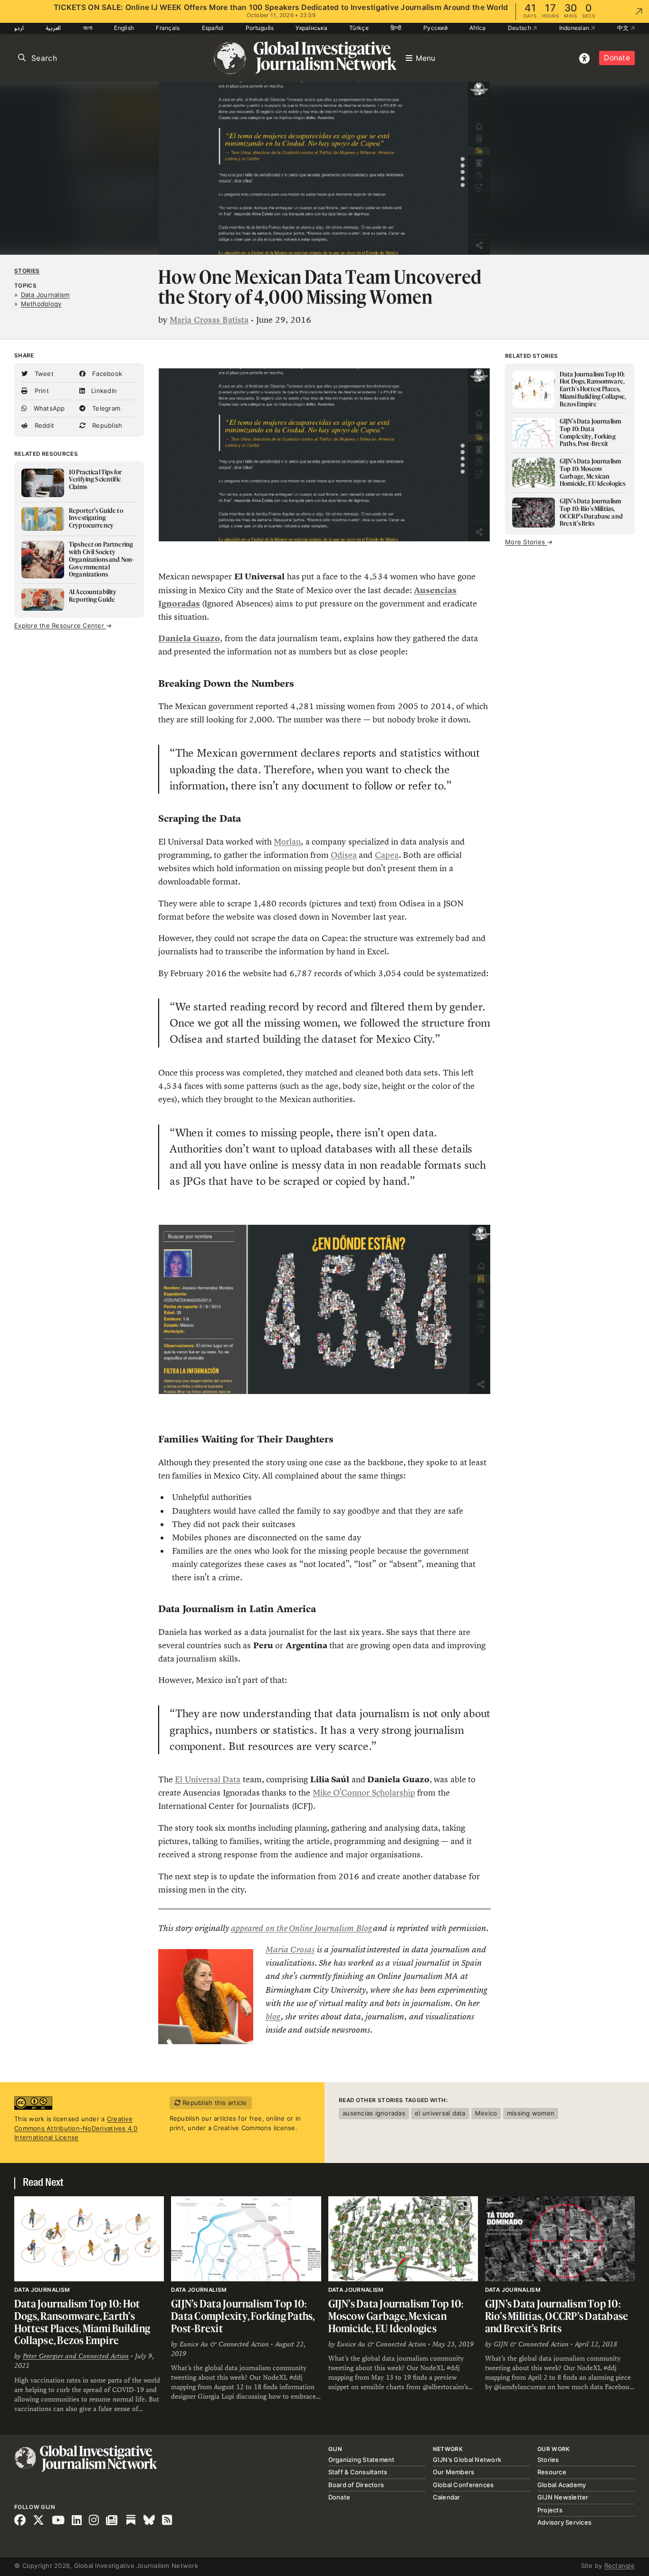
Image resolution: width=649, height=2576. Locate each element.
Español (213, 28)
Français (168, 28)
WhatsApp (48, 408)
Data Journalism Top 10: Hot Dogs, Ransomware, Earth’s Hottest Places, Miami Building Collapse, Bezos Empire (82, 2322)
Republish (106, 425)
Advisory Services (564, 2522)
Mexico (486, 2113)
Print (41, 391)
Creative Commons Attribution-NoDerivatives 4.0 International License (76, 2128)
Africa (478, 28)
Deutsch (520, 28)
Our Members (454, 2472)
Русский (435, 28)
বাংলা (88, 28)
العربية (53, 28)
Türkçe (359, 28)
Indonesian (575, 28)
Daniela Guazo (189, 638)
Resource (552, 2472)
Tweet (43, 374)
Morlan (287, 842)
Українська (311, 28)
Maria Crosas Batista (209, 320)
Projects (550, 2510)
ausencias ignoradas (374, 2113)
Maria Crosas (290, 1950)
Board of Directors (356, 2485)
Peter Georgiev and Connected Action (76, 2356)
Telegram (105, 408)
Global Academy (562, 2485)
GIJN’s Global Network (467, 2460)
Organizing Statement (362, 2460)
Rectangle (620, 2566)
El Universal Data (208, 1779)
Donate (617, 58)
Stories (27, 271)
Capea (387, 855)
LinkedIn (103, 391)
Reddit (43, 425)
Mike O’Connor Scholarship (364, 1793)
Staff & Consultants (358, 2472)
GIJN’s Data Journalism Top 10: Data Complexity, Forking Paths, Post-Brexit (243, 2316)
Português (260, 28)
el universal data (440, 2113)
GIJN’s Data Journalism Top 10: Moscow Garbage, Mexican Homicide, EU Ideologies (396, 2316)
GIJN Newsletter (563, 2497)
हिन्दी (396, 28)
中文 (624, 28)
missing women (531, 2113)
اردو (19, 28)
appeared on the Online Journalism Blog (301, 1928)
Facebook (106, 374)
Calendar (447, 2497)
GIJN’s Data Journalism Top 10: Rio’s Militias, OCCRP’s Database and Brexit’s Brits (557, 2316)
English (124, 28)
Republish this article (214, 2103)
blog (273, 2017)
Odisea (344, 855)
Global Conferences (463, 2485)
